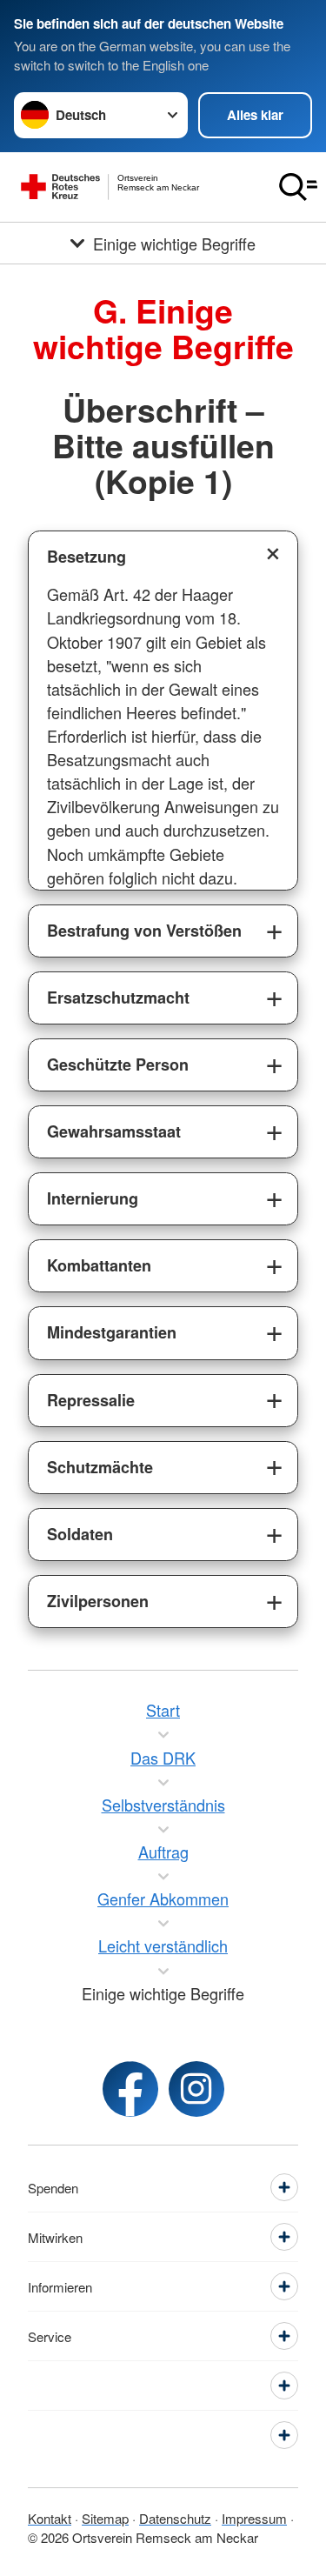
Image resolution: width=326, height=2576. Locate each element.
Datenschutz (175, 2518)
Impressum (254, 2518)
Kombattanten (99, 1265)
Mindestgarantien (112, 1332)
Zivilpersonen (98, 1601)
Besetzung (86, 557)
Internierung (93, 1198)
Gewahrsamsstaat (114, 1131)
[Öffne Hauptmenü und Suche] (298, 187)
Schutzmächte (100, 1467)
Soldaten (80, 1534)
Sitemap (105, 2518)
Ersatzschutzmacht (118, 998)
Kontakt (50, 2518)
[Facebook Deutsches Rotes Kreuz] (130, 2089)
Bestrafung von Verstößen (144, 931)
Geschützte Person (118, 1064)
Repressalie (91, 1400)
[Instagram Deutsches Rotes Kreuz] (196, 2089)
